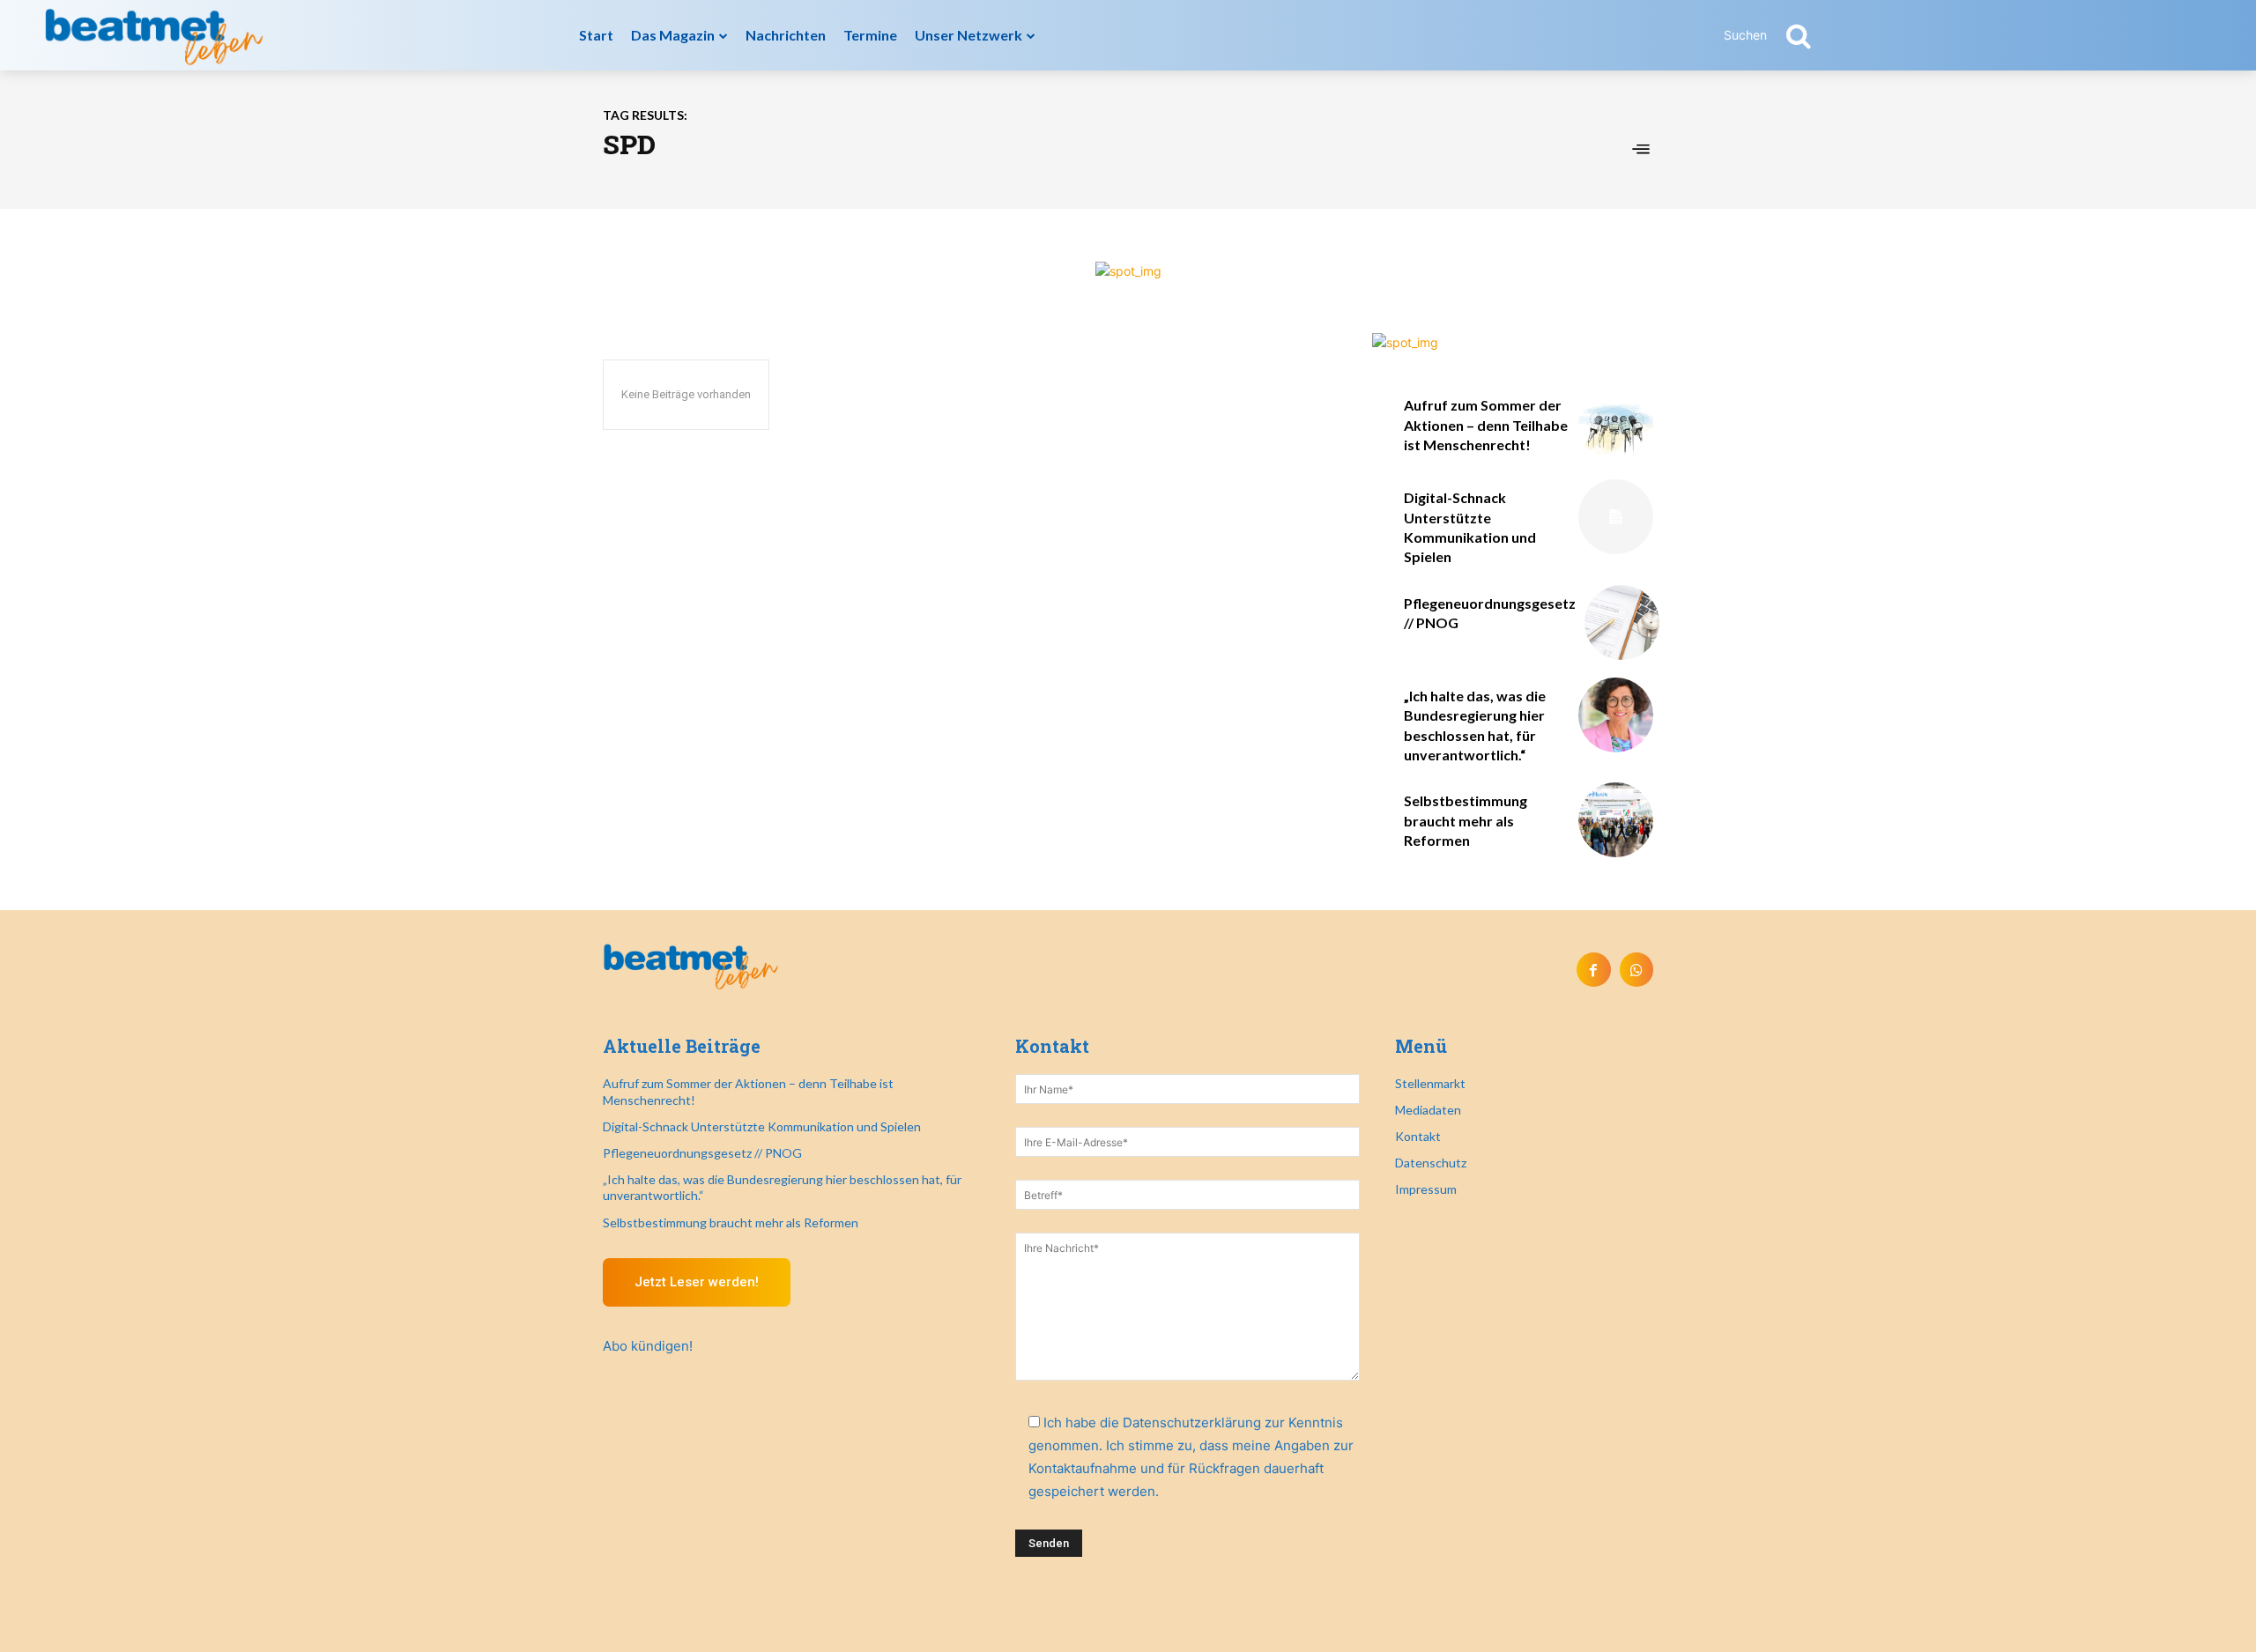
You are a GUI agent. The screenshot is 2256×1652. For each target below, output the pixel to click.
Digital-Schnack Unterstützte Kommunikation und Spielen (762, 1126)
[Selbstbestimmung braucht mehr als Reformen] (1616, 820)
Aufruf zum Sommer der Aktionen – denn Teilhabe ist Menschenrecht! (1486, 425)
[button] (1777, 35)
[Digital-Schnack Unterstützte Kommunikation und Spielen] (1616, 517)
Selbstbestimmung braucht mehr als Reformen (1466, 820)
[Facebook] (1593, 969)
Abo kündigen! (648, 1346)
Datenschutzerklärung (1192, 1422)
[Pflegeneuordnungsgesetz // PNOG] (1622, 622)
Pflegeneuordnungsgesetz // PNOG (702, 1153)
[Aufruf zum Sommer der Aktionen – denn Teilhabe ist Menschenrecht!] (1616, 424)
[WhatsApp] (1636, 969)
